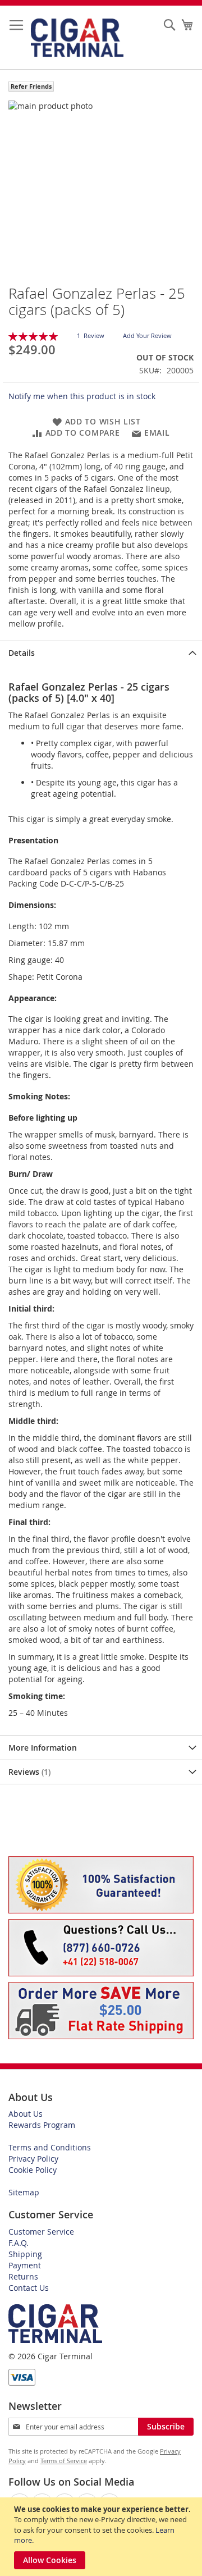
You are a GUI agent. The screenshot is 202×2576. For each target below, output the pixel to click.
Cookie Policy (33, 2170)
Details (22, 653)
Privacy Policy (33, 2159)
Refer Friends (31, 86)
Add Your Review (147, 335)
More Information (43, 1748)
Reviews (28, 1772)
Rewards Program (42, 2125)
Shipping (25, 2254)
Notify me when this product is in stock (82, 396)
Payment (25, 2265)
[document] (102, 2537)
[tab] (101, 653)
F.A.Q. (19, 2243)
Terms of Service (64, 2461)
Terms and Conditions (50, 2147)
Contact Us (29, 2288)
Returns (23, 2276)
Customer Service (41, 2232)
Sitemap (24, 2192)
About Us (26, 2114)
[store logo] (77, 38)
